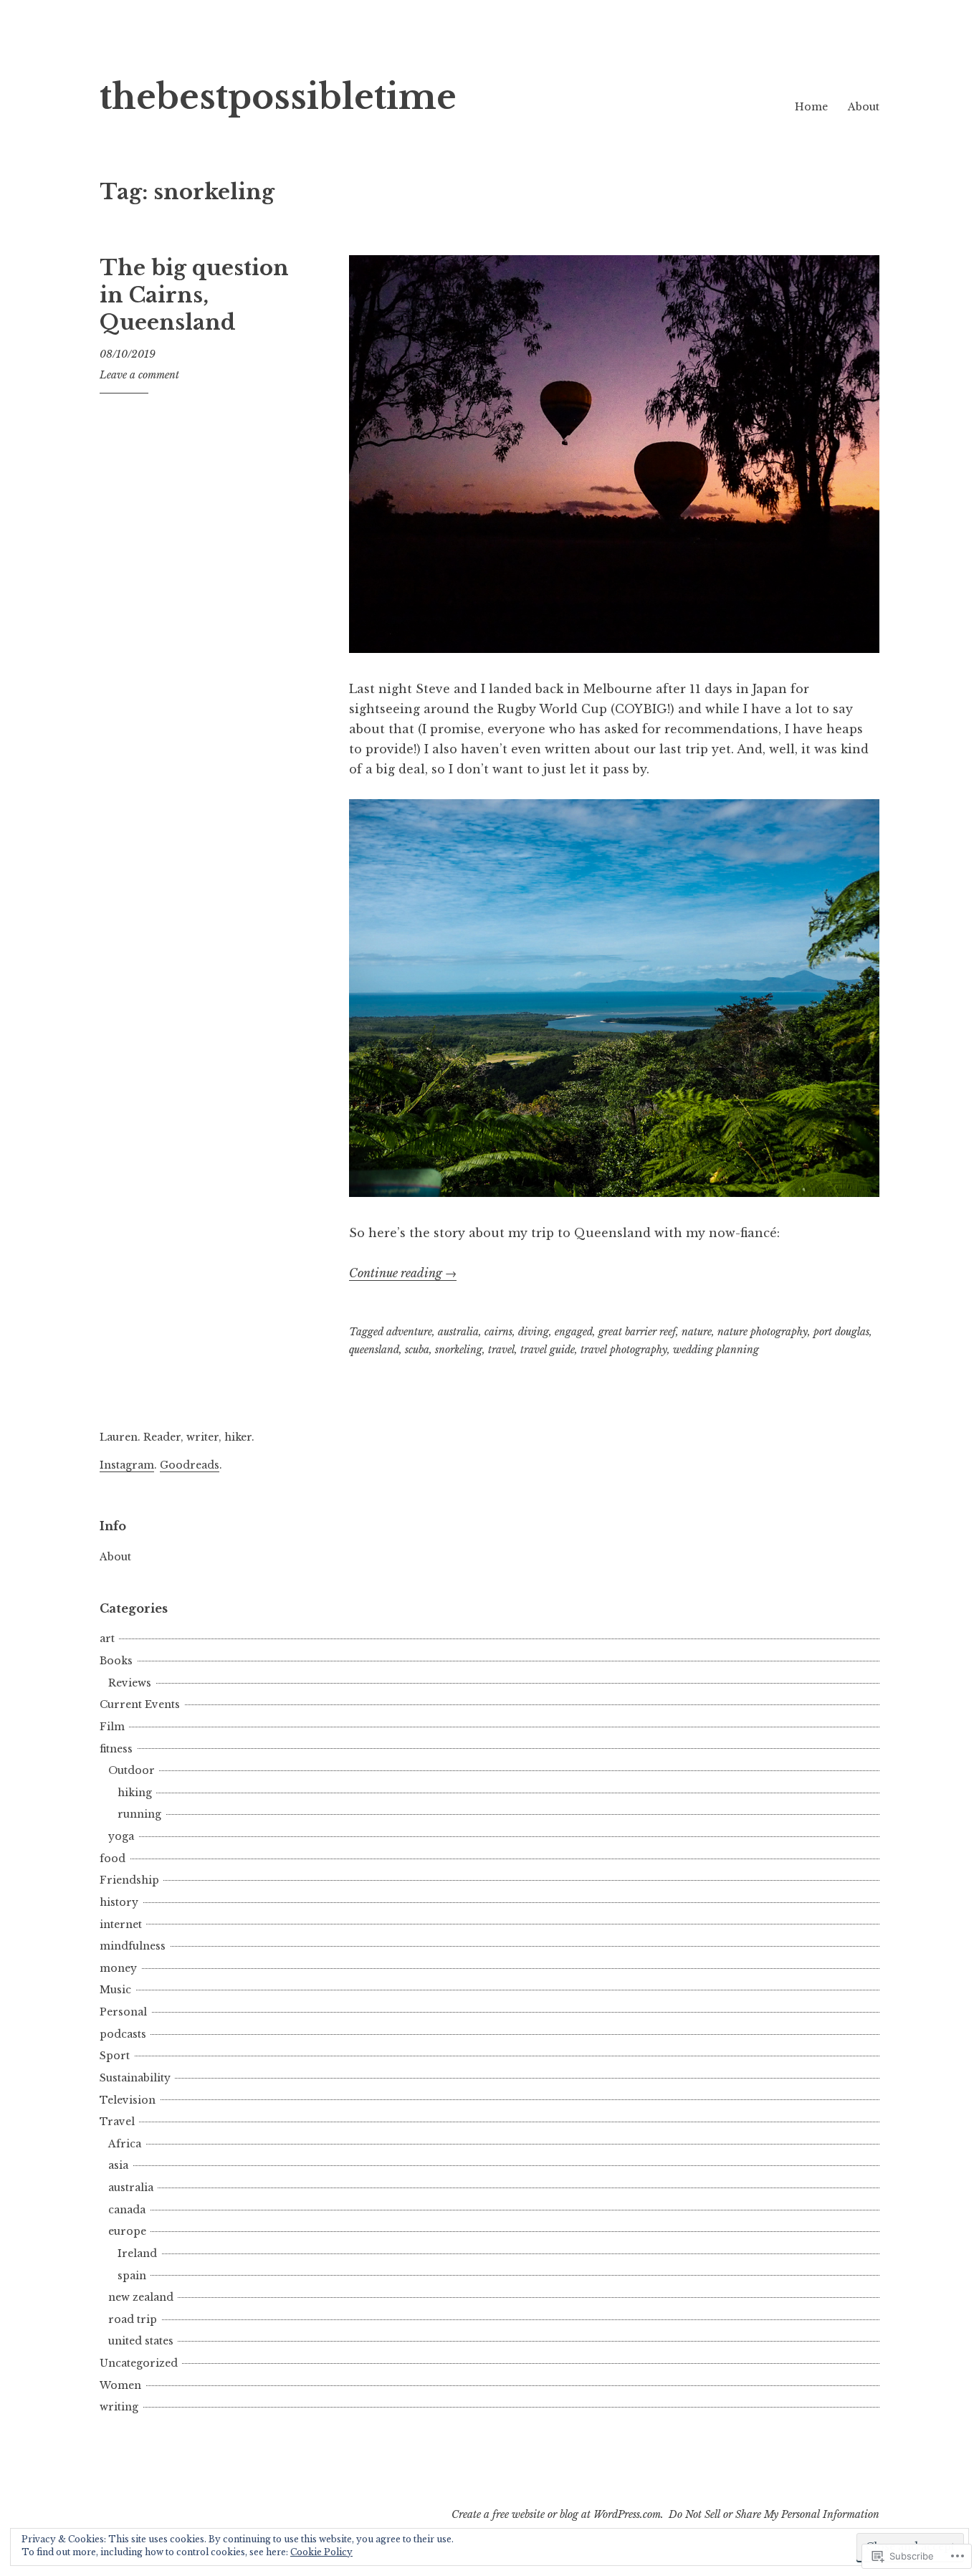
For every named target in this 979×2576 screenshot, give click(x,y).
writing (119, 2407)
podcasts (123, 2034)
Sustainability (135, 2078)
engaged (574, 1332)
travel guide (548, 1350)
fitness (116, 1749)
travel (501, 1350)
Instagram (127, 1465)
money (118, 1968)
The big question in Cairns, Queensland (194, 295)
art (107, 1638)
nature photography (763, 1332)
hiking (135, 1793)
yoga (121, 1836)
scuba (417, 1350)
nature (697, 1332)
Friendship (129, 1880)
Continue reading (403, 1273)
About (864, 107)
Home (811, 107)
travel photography (624, 1350)
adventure (409, 1332)
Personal (123, 2012)
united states (141, 2341)
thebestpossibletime (278, 97)
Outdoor (132, 1770)
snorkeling (459, 1350)
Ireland (137, 2253)
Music (115, 1990)
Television (128, 2100)
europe (127, 2231)
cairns (498, 1332)
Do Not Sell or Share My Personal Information (774, 2514)
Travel (117, 2122)
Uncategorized (139, 2363)
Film (112, 1727)
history (119, 1902)
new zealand (141, 2297)
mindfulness (133, 1946)
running (139, 1814)
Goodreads (190, 1465)
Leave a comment (139, 375)
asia (118, 2165)
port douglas (841, 1332)
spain (132, 2276)
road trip (133, 2319)
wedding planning (716, 1350)
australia (458, 1332)
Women (120, 2385)
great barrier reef (637, 1332)
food (113, 1859)
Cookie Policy (321, 2552)
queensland (374, 1350)
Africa (125, 2144)
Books (116, 1661)
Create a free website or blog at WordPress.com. (558, 2514)
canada (127, 2210)
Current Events (140, 1704)
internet (121, 1924)
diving (534, 1332)
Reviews (130, 1683)
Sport (115, 2056)
